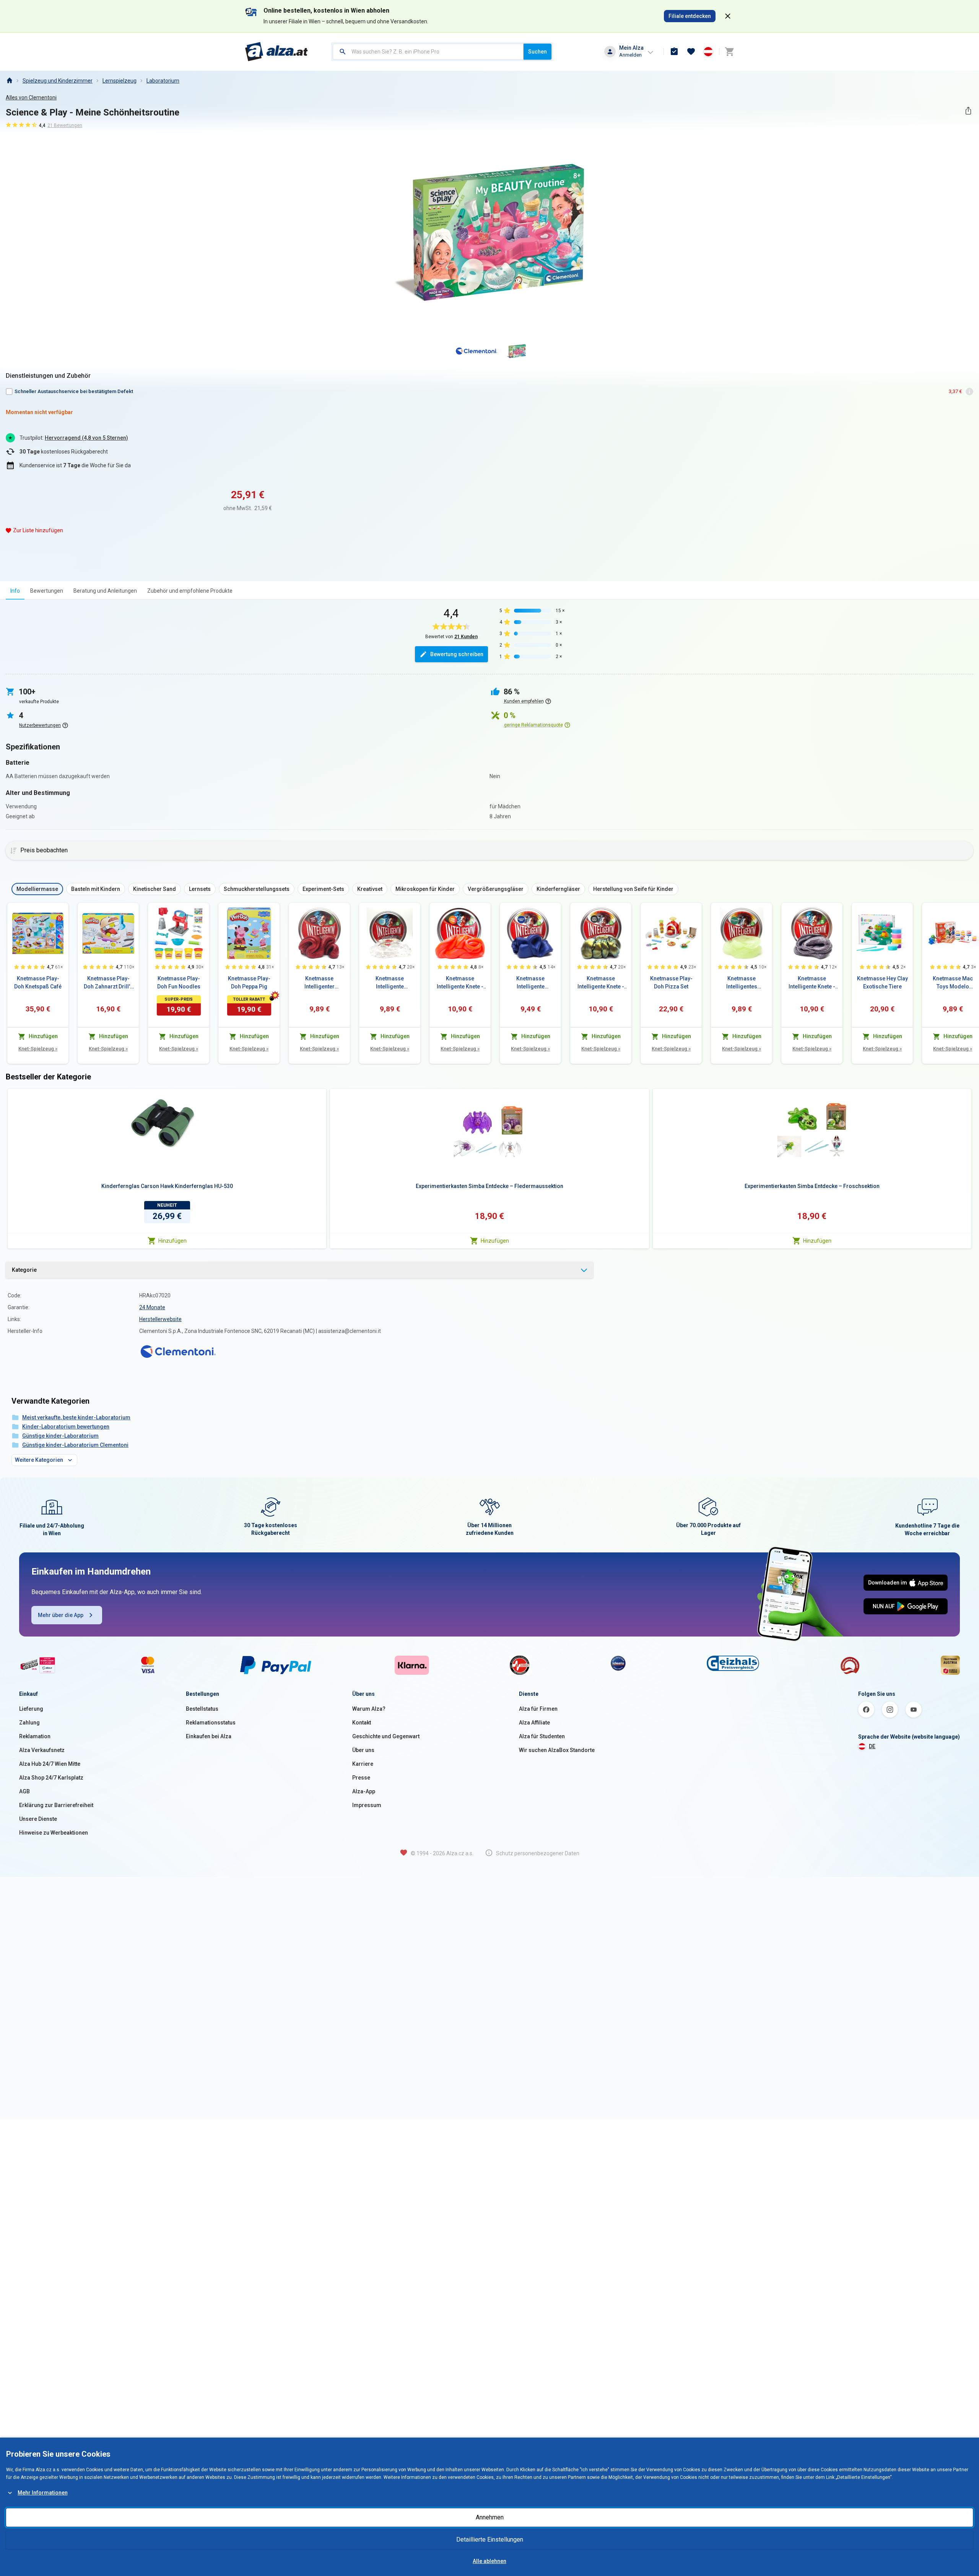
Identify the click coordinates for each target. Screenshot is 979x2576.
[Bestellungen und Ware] (674, 52)
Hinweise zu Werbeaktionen (54, 1833)
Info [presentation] (15, 591)
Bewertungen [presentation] (47, 591)
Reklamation (35, 1736)
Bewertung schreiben (457, 654)
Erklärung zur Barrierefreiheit (56, 1805)
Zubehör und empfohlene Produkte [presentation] (190, 591)
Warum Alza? (369, 1709)
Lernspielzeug (120, 81)
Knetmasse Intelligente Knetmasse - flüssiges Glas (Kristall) (390, 983)
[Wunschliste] (691, 52)
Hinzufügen (172, 1241)
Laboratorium (163, 81)
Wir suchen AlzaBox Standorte (557, 1750)
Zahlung (29, 1723)
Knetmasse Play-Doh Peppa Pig (249, 982)
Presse (361, 1778)
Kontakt (362, 1723)
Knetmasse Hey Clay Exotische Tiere (882, 982)
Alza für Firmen (538, 1709)
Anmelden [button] (630, 55)
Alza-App (364, 1791)
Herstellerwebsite (160, 1319)
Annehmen (490, 2517)
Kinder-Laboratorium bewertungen (66, 1427)
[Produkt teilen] (968, 111)
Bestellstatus (202, 1709)
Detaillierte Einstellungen (490, 2539)
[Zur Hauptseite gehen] (277, 52)
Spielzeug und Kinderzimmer (58, 81)
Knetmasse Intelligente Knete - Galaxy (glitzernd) (812, 983)
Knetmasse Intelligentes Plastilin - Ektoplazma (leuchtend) (742, 983)
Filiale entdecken (690, 16)
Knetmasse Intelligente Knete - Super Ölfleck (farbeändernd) (601, 983)
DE (872, 1746)
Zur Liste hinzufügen (38, 530)
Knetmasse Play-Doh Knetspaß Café (38, 982)
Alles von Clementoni (31, 98)
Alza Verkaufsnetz (42, 1750)
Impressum (367, 1805)
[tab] (15, 591)
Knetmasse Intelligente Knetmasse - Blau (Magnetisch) (531, 983)
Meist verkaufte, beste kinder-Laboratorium (76, 1417)
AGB (24, 1791)
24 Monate (152, 1307)
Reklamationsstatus (211, 1723)
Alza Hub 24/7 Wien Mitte (50, 1764)
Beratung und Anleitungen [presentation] (105, 591)
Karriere (363, 1764)
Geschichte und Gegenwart (386, 1736)
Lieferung (31, 1709)
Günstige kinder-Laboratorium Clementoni (75, 1445)
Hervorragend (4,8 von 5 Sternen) (86, 438)
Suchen (537, 52)
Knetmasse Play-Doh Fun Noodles (179, 982)
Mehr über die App (61, 1615)
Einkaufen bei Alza (209, 1736)
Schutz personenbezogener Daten (538, 1853)
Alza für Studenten (542, 1736)
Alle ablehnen (489, 2561)
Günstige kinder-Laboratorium (60, 1436)
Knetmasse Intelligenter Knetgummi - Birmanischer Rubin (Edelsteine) (319, 983)
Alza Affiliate (534, 1723)
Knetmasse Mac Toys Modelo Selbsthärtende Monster (953, 983)
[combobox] (428, 52)
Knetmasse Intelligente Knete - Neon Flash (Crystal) (460, 983)
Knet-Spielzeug (38, 1049)
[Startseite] (9, 81)
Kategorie (24, 1270)
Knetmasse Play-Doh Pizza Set (671, 982)
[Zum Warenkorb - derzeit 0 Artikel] (729, 52)
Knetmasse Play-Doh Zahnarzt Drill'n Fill (108, 983)
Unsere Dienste (38, 1819)
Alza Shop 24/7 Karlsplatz (51, 1778)
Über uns (363, 1750)
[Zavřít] (728, 16)
